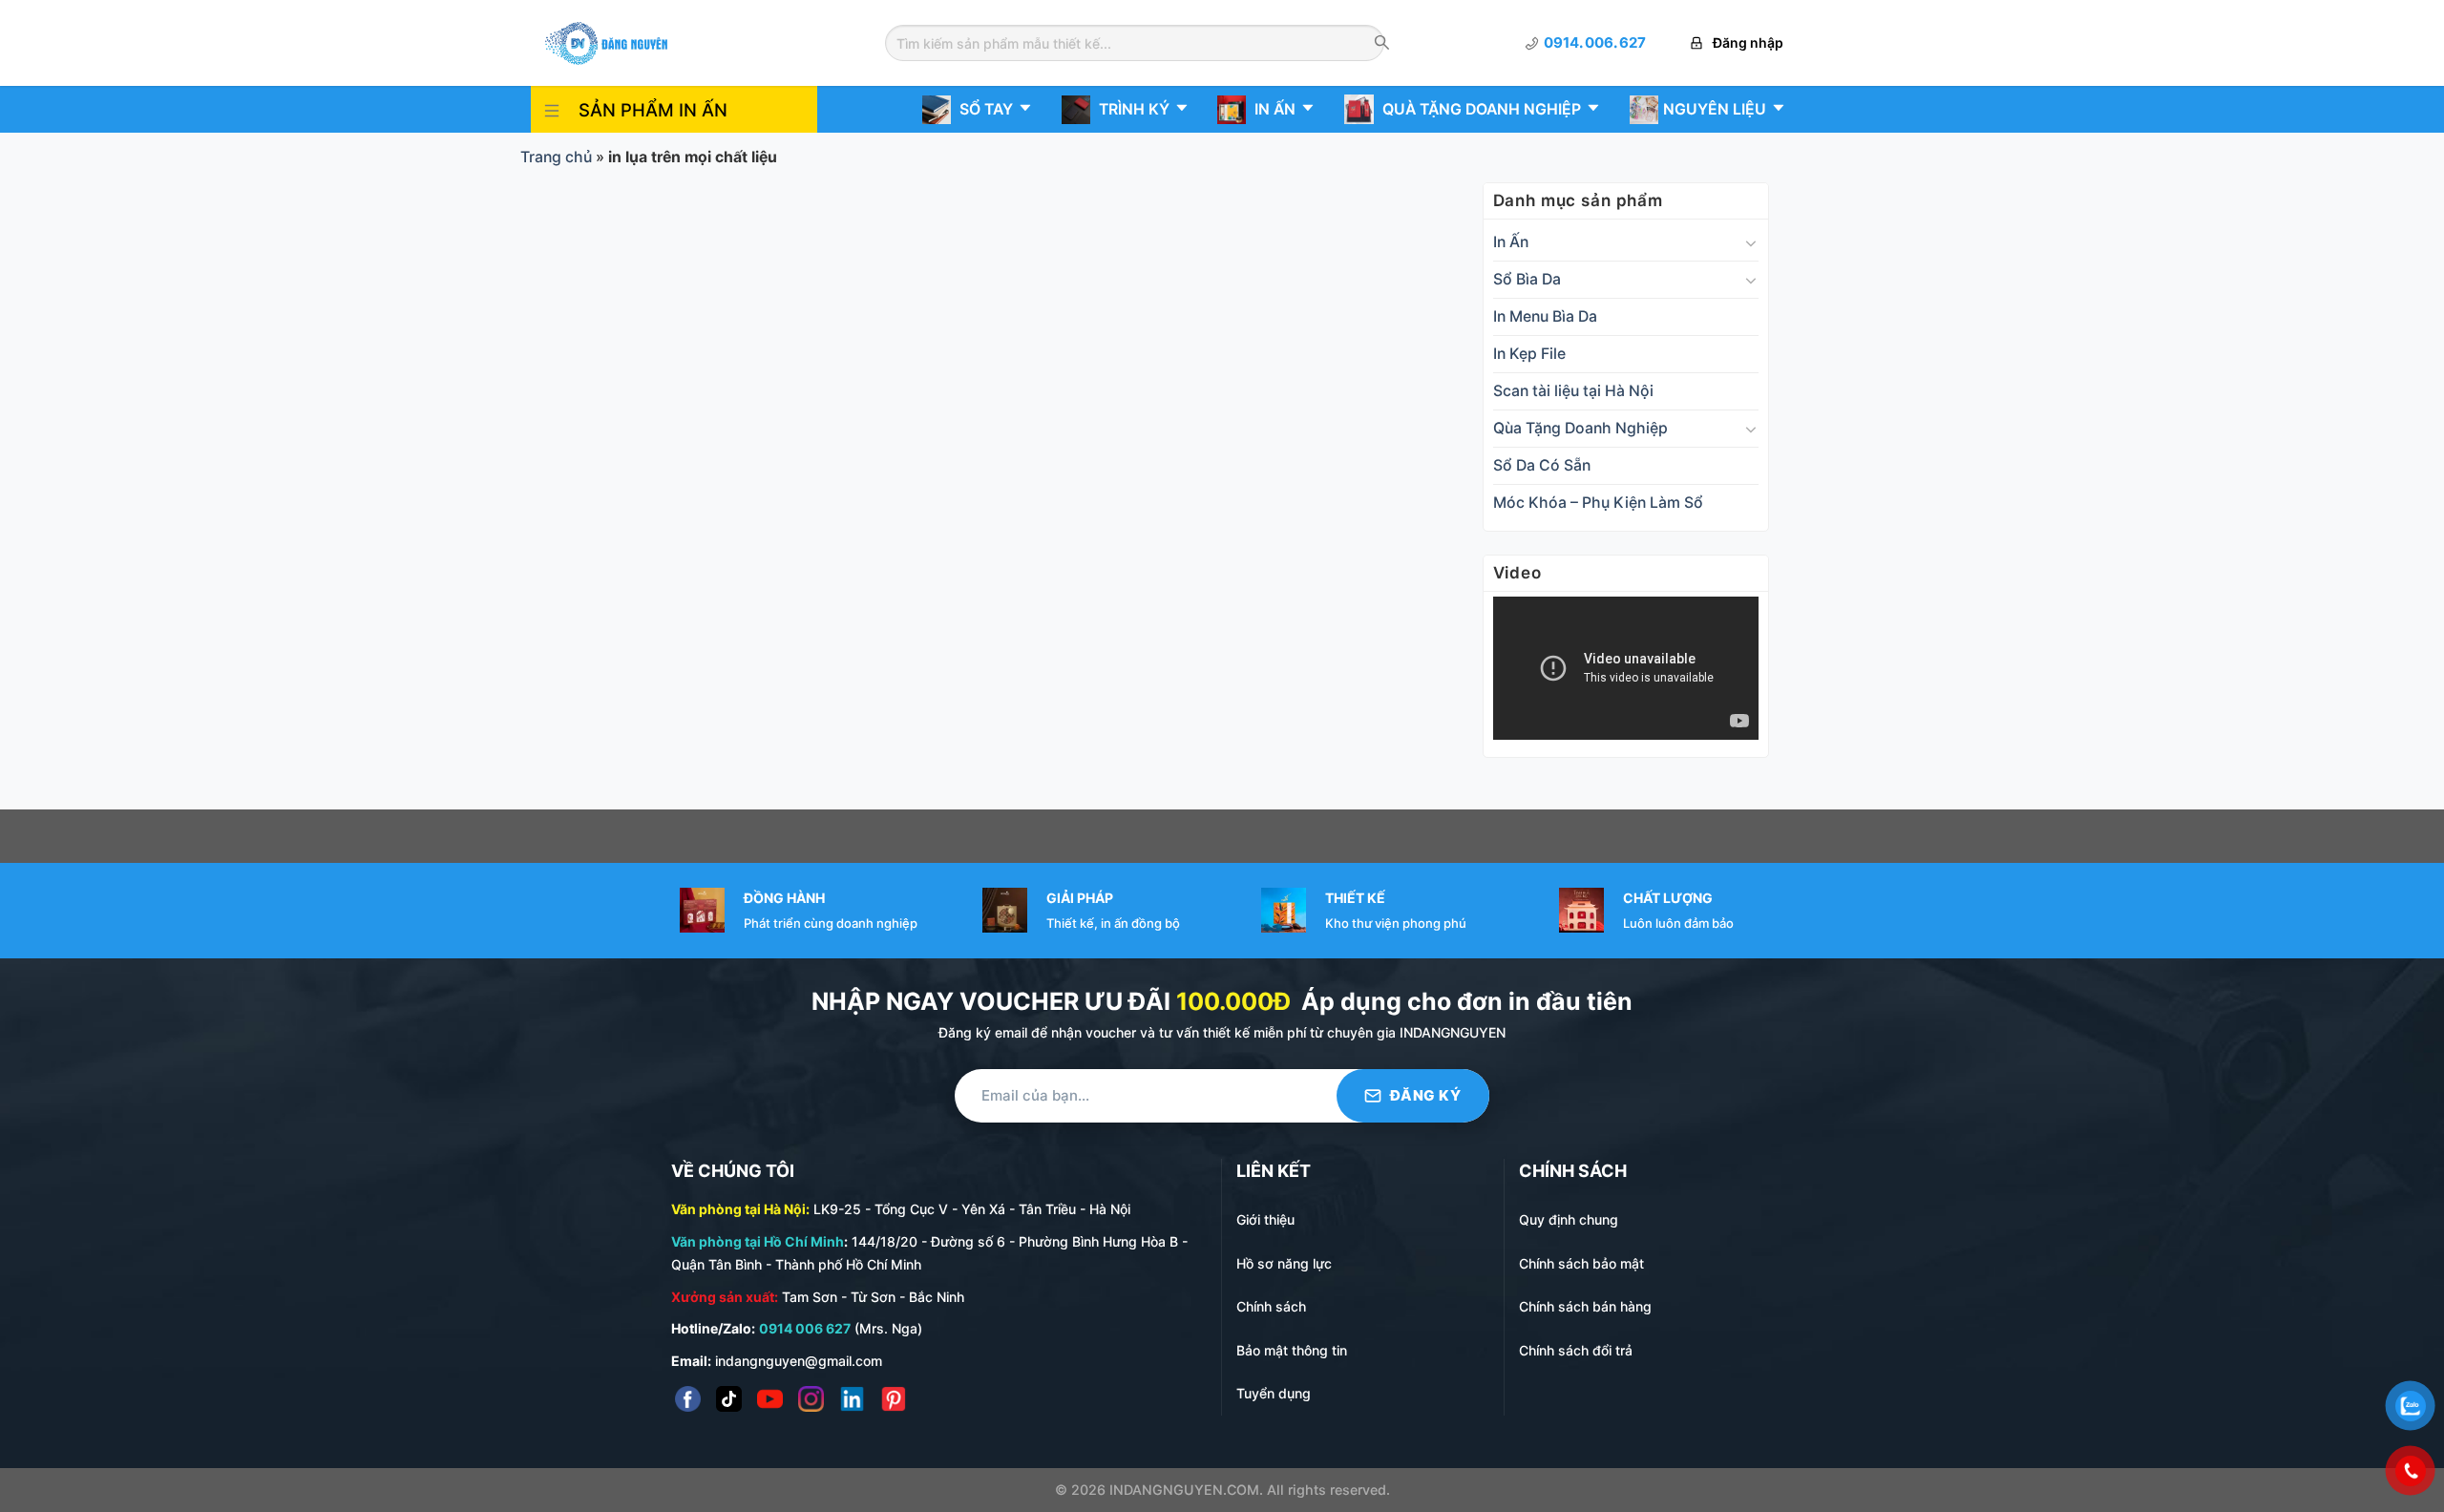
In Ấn (1511, 242)
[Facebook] (688, 1399)
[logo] (606, 42)
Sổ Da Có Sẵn (1542, 465)
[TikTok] (729, 1399)
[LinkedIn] (852, 1399)
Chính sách (1271, 1306)
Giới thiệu (1265, 1219)
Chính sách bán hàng (1585, 1306)
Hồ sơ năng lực (1284, 1263)
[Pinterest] (893, 1399)
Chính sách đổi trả (1576, 1350)
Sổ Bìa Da (1527, 279)
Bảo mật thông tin (1292, 1350)
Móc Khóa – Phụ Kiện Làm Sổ (1598, 503)
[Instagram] (811, 1399)
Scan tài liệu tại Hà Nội (1573, 391)
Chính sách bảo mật (1581, 1263)
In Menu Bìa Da (1545, 316)
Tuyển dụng (1274, 1393)
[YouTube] (770, 1399)
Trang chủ (556, 157)
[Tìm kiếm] (1382, 44)
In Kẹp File (1529, 354)
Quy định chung (1569, 1219)
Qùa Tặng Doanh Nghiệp (1580, 428)
